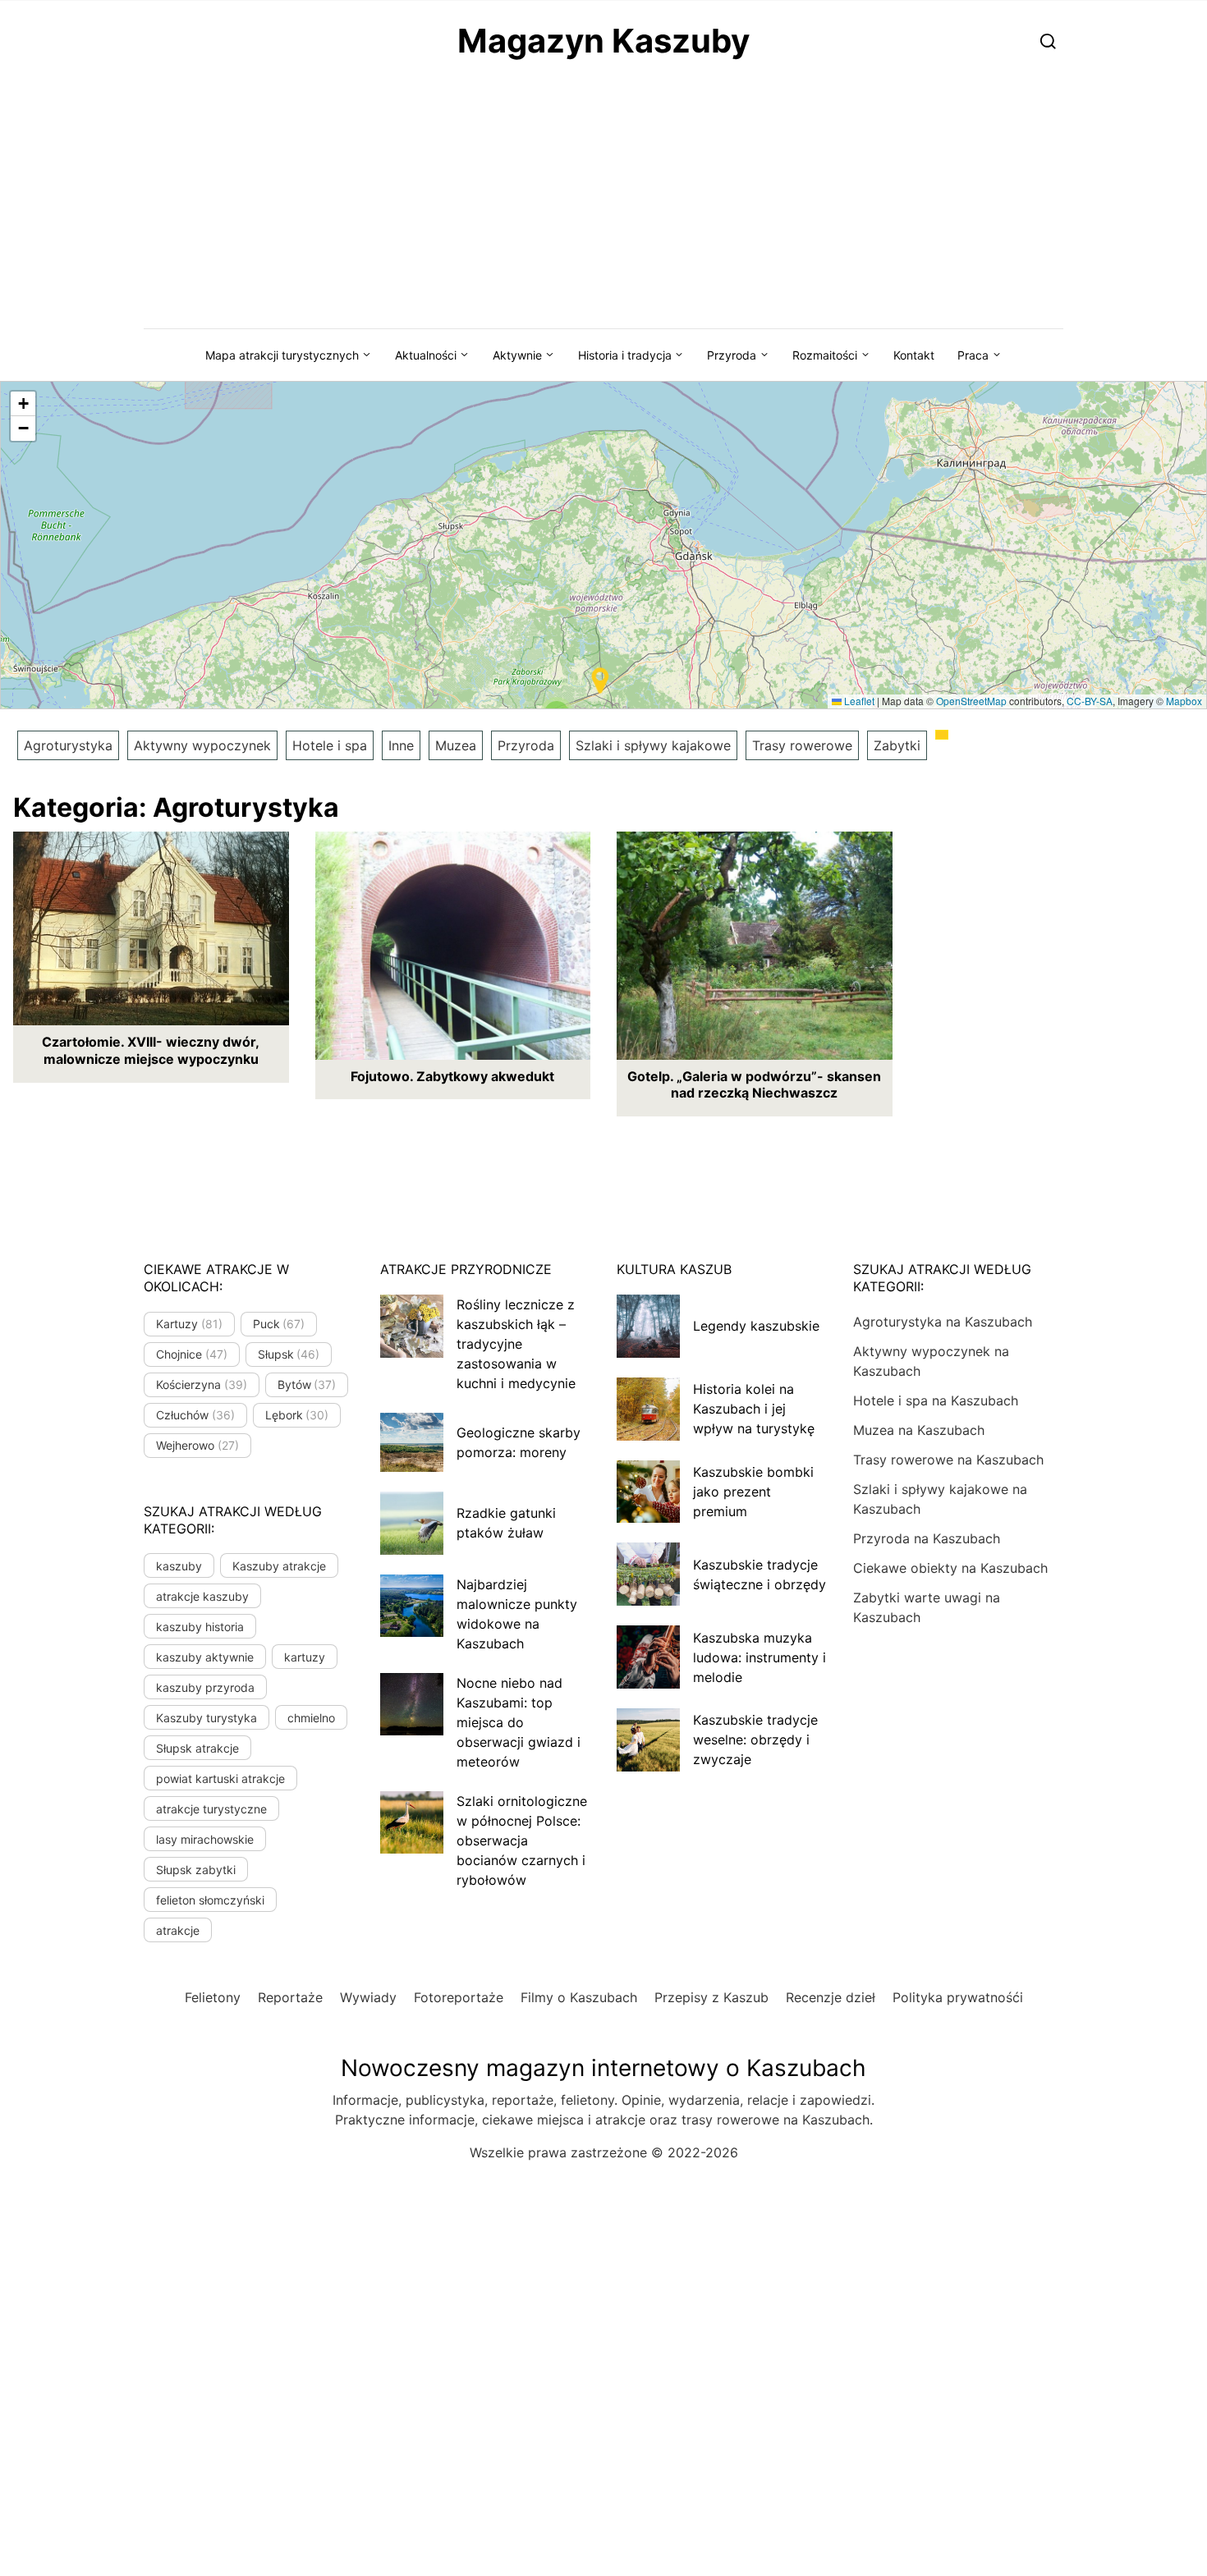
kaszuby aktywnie (205, 1657)
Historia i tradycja (625, 355)
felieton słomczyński (210, 1900)
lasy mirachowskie (205, 1839)
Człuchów (195, 1415)
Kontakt (914, 355)
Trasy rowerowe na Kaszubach (948, 1460)
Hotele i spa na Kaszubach (936, 1400)
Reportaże (290, 1997)
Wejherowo (197, 1445)
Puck (279, 1324)
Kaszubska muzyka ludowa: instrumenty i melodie (760, 1657)
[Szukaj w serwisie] (1048, 41)
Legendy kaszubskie (756, 1326)
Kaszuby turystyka (207, 1718)
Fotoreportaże (459, 1997)
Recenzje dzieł (831, 1997)
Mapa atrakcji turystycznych (282, 355)
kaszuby (179, 1566)
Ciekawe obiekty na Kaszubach (950, 1568)
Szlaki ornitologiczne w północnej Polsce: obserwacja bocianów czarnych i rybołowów (522, 1840)
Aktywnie (517, 355)
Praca (973, 355)
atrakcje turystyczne (211, 1809)
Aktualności (426, 355)
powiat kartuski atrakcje (220, 1778)
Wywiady (368, 1997)
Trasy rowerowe (802, 745)
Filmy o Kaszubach (579, 1997)
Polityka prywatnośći (958, 1997)
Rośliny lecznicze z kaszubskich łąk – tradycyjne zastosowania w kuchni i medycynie (516, 1344)
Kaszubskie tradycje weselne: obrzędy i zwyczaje (755, 1739)
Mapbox (1184, 701)
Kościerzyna (202, 1384)
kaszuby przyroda (205, 1687)
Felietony (213, 1997)
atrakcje (178, 1930)
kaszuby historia (200, 1627)
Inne (401, 745)
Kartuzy (189, 1324)
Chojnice (192, 1354)
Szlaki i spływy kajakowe (653, 745)
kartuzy (305, 1657)
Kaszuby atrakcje (279, 1566)
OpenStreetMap (971, 701)
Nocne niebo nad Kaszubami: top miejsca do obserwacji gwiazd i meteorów (519, 1722)
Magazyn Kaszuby (603, 41)
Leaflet (858, 701)
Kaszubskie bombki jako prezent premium (753, 1492)
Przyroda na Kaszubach (927, 1538)
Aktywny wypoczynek (202, 745)
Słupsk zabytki (196, 1870)
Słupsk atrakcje (197, 1748)
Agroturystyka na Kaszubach (943, 1322)
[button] (600, 681)
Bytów (307, 1384)
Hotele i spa (330, 745)
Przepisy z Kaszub (711, 1997)
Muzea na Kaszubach (919, 1430)
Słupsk (289, 1354)
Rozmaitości (825, 355)
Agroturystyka (68, 745)
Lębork (297, 1415)
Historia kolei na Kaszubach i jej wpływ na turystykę (754, 1409)
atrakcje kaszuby (202, 1596)
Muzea (456, 745)
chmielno (311, 1718)
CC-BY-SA (1090, 701)
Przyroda (732, 355)
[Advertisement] (603, 205)
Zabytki (897, 745)
